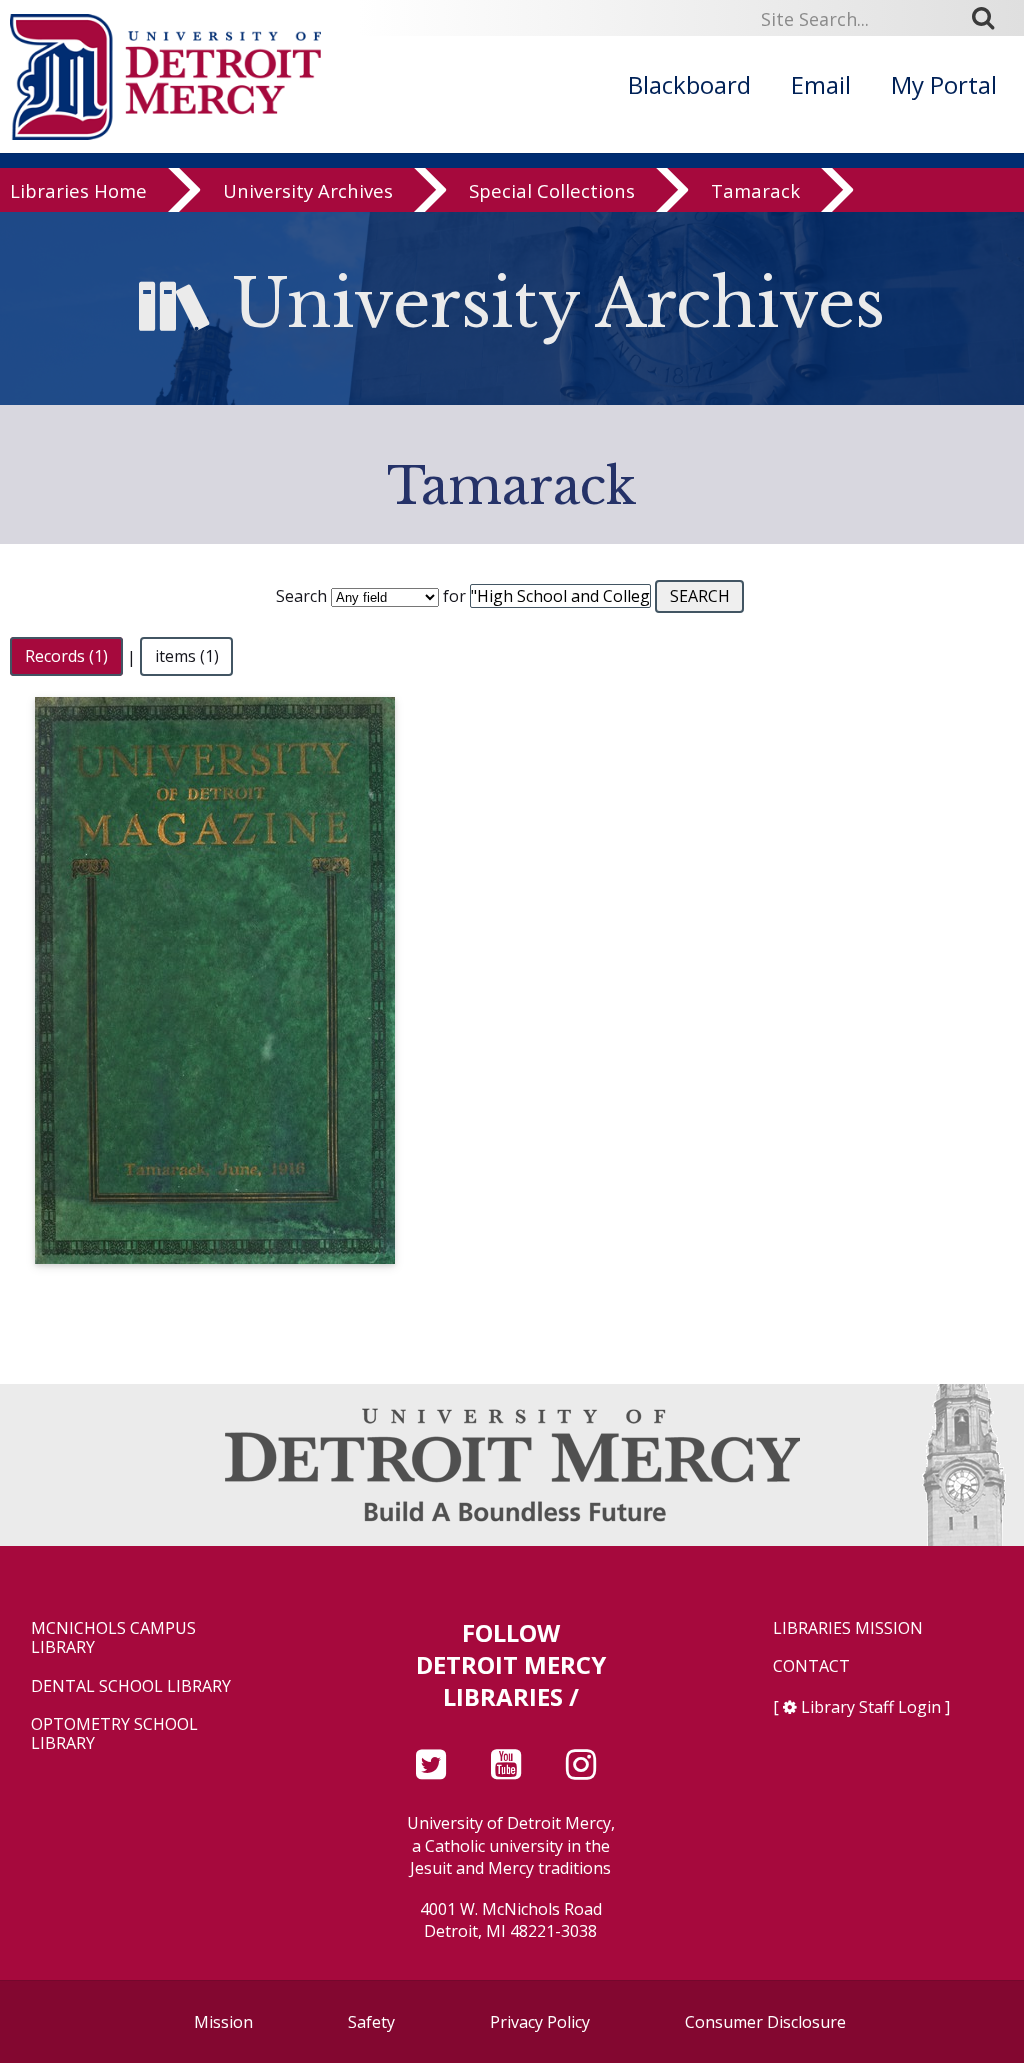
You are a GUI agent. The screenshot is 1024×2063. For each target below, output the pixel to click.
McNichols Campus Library (113, 1638)
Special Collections (552, 191)
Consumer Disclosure (765, 2022)
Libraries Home (78, 191)
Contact (811, 1666)
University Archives (308, 191)
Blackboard (689, 84)
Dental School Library (131, 1686)
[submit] (990, 18)
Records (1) (66, 657)
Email (821, 84)
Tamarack (755, 191)
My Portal (944, 84)
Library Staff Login (871, 1707)
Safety (371, 2022)
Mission (223, 2022)
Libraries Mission (848, 1628)
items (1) (187, 657)
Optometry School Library (114, 1734)
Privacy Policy (540, 2022)
